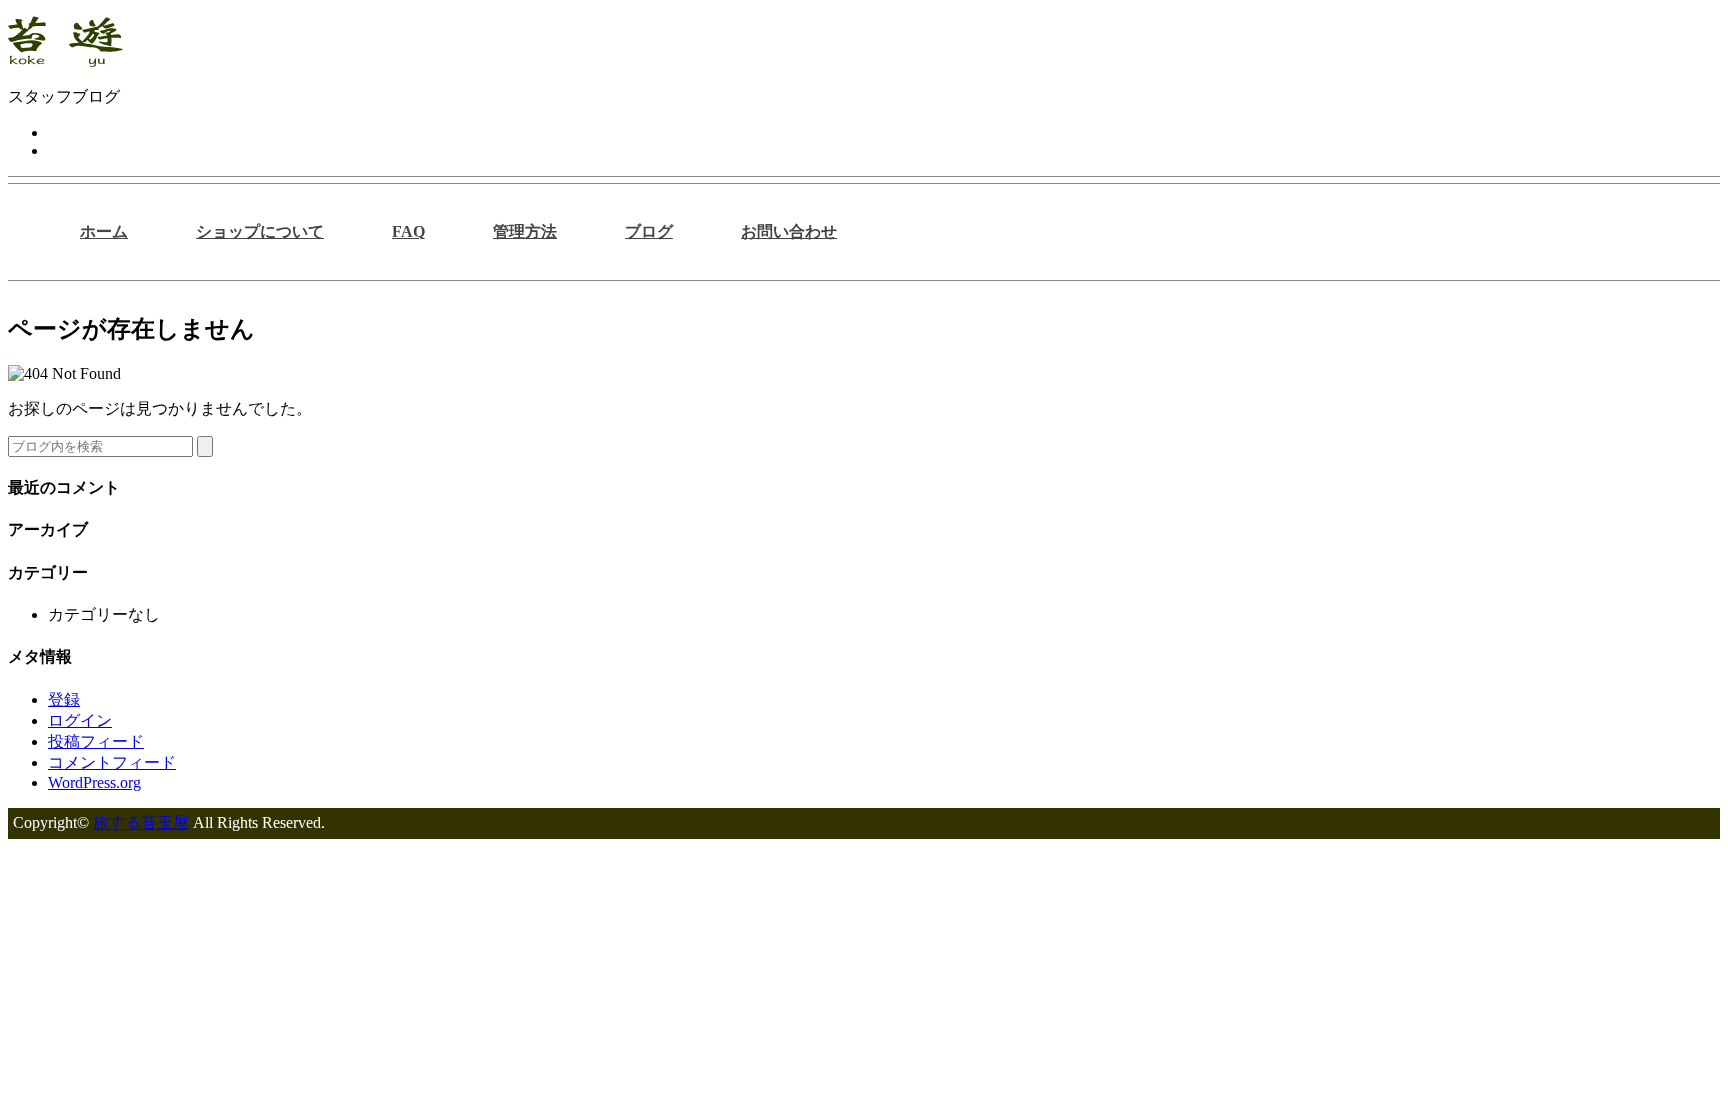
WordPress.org (94, 782)
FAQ (408, 231)
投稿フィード (96, 741)
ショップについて (260, 231)
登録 (64, 699)
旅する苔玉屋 (141, 822)
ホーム (104, 231)
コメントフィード (112, 762)
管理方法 (525, 231)
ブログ (649, 231)
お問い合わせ (789, 231)
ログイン (80, 720)
